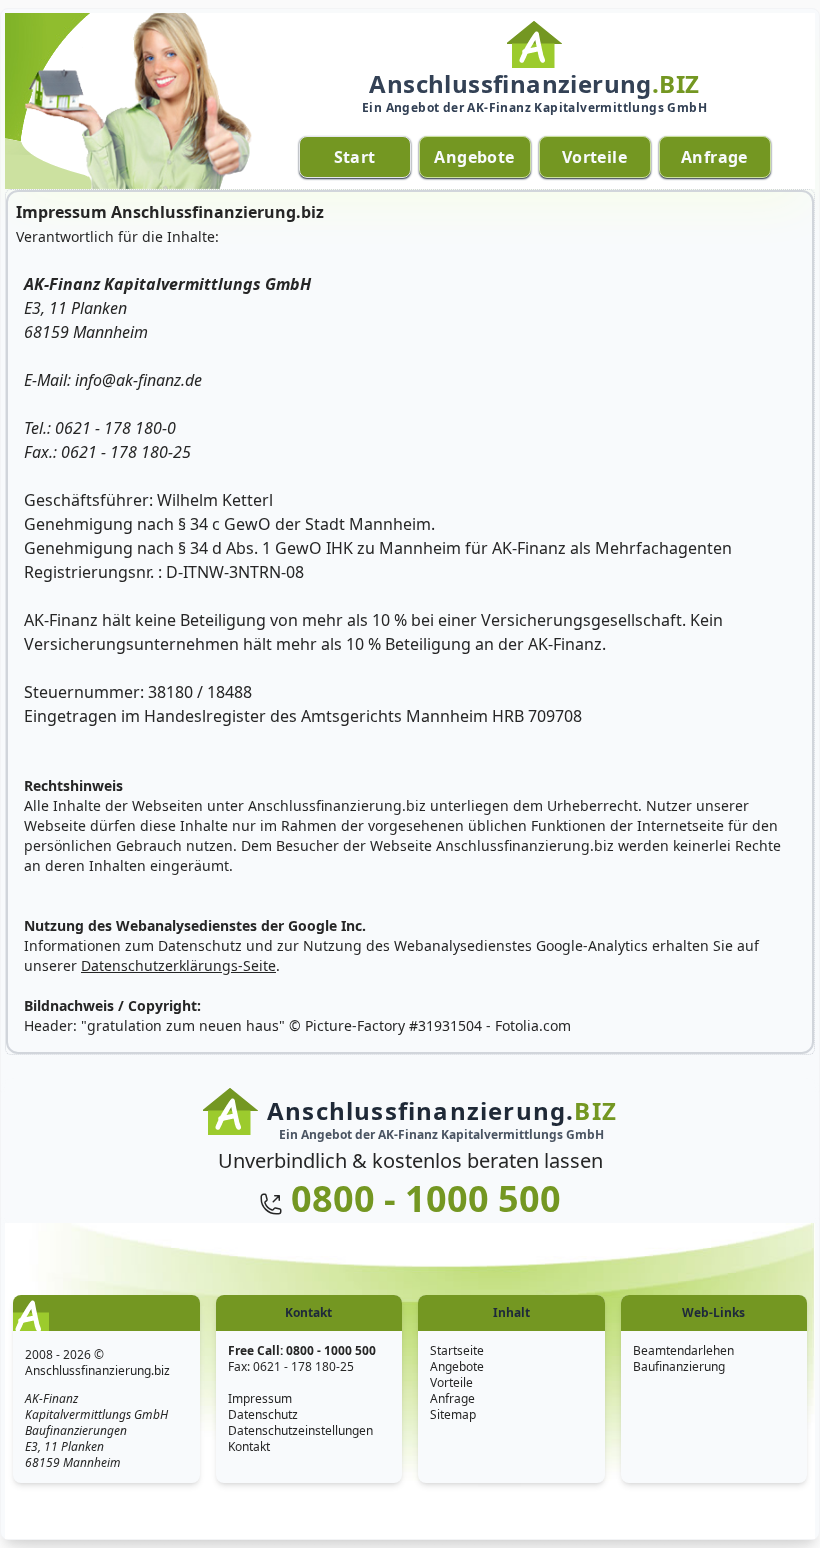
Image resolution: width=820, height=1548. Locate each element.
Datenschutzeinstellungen (300, 1430)
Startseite (457, 1350)
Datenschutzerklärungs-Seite (178, 965)
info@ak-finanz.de (138, 380)
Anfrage (452, 1398)
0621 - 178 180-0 (115, 428)
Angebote (457, 1366)
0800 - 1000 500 (426, 1198)
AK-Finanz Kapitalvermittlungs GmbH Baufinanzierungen (96, 1414)
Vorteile (451, 1382)
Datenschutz (263, 1414)
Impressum (260, 1398)
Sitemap (453, 1414)
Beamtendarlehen (683, 1350)
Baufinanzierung (679, 1366)
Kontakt (249, 1446)
